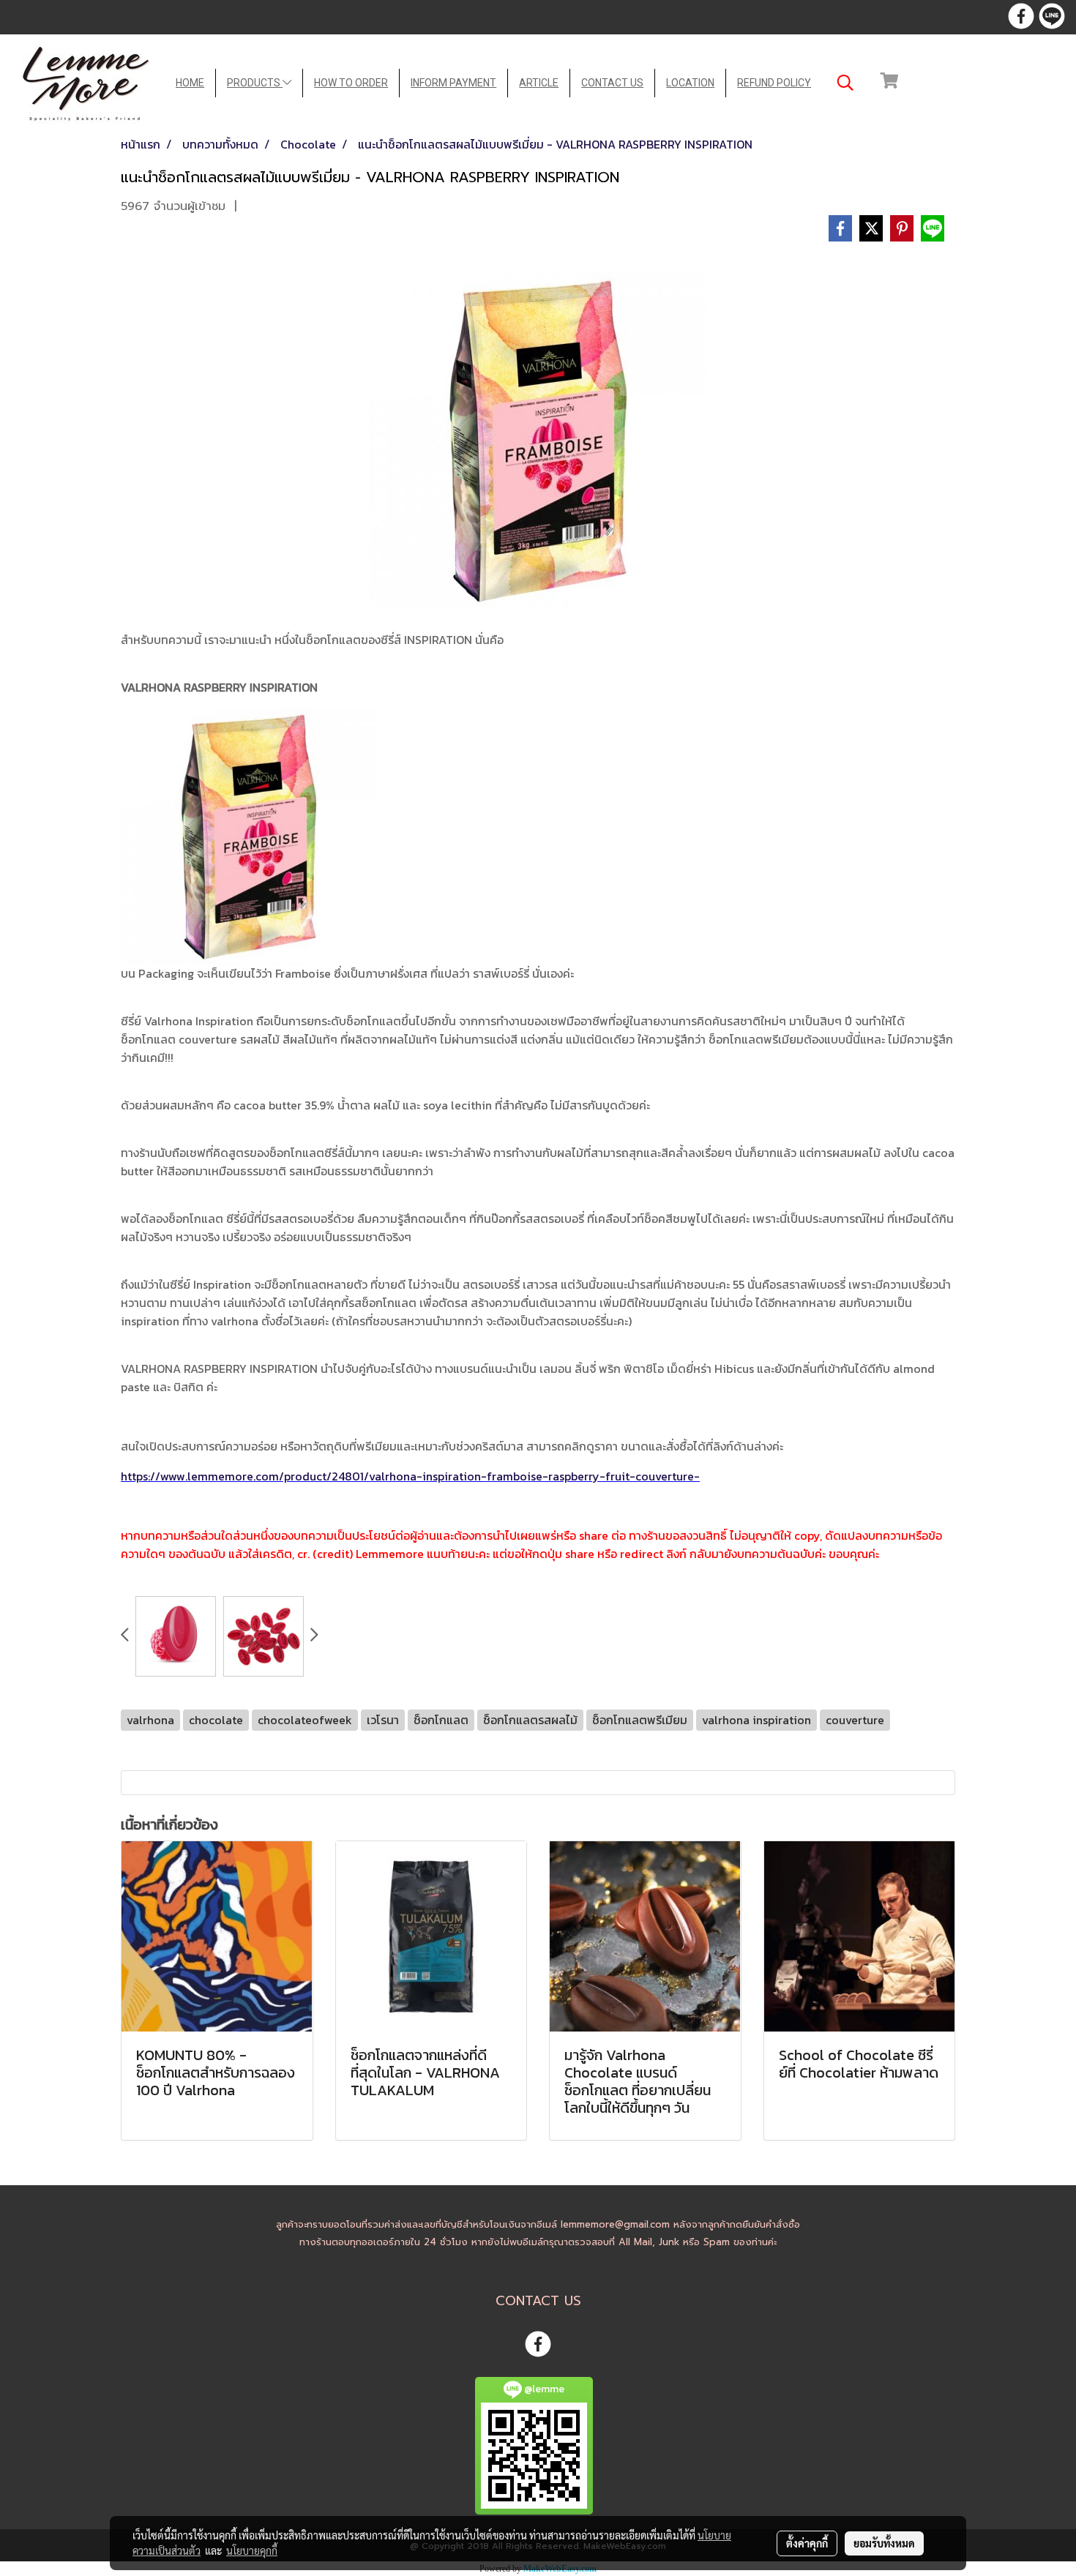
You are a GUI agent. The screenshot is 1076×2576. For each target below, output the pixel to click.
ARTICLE (539, 83)
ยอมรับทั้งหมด (884, 2543)
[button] (845, 83)
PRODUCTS (255, 83)
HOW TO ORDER (351, 83)
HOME (190, 83)
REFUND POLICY (774, 83)
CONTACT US (612, 83)
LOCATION (690, 83)
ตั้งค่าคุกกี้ (807, 2543)
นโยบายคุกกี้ (252, 2550)
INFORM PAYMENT (453, 83)
